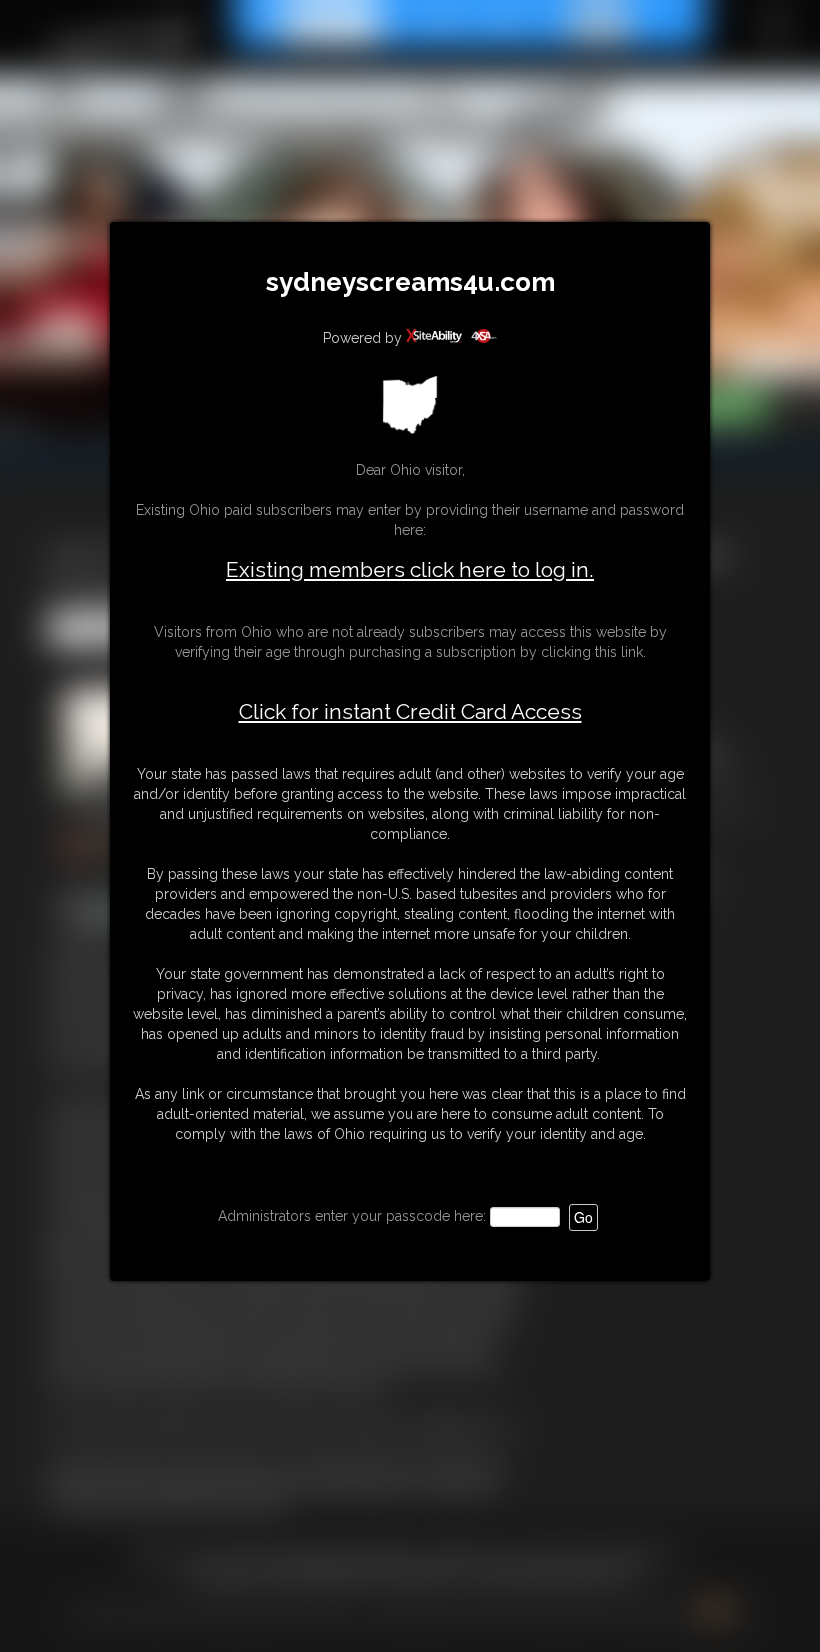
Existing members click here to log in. (410, 569)
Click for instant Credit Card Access (410, 712)
